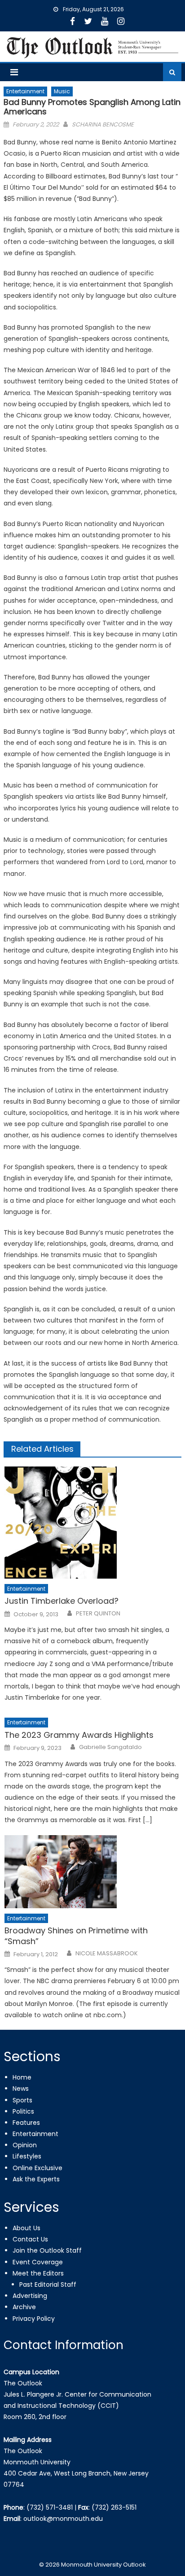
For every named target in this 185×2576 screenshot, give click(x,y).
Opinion (25, 2145)
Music (62, 91)
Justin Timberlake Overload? (62, 1601)
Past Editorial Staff (48, 2284)
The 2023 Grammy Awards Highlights (79, 1735)
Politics (23, 2111)
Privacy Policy (34, 2319)
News (21, 2089)
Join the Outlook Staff (47, 2250)
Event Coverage (38, 2262)
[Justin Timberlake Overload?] (93, 1523)
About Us (26, 2228)
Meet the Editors (38, 2273)
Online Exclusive (37, 2168)
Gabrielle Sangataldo (110, 1747)
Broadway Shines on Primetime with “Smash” (76, 1936)
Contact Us (30, 2239)
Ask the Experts (36, 2179)
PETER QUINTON (98, 1614)
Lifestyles (27, 2156)
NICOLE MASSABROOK (107, 1954)
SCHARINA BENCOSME (103, 124)
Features (26, 2123)
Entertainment (25, 91)
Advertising (30, 2296)
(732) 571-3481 (50, 2507)
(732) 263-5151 (114, 2507)
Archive (24, 2307)
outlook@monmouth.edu (63, 2519)
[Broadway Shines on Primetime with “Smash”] (93, 1872)
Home (22, 2077)
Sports (22, 2100)
